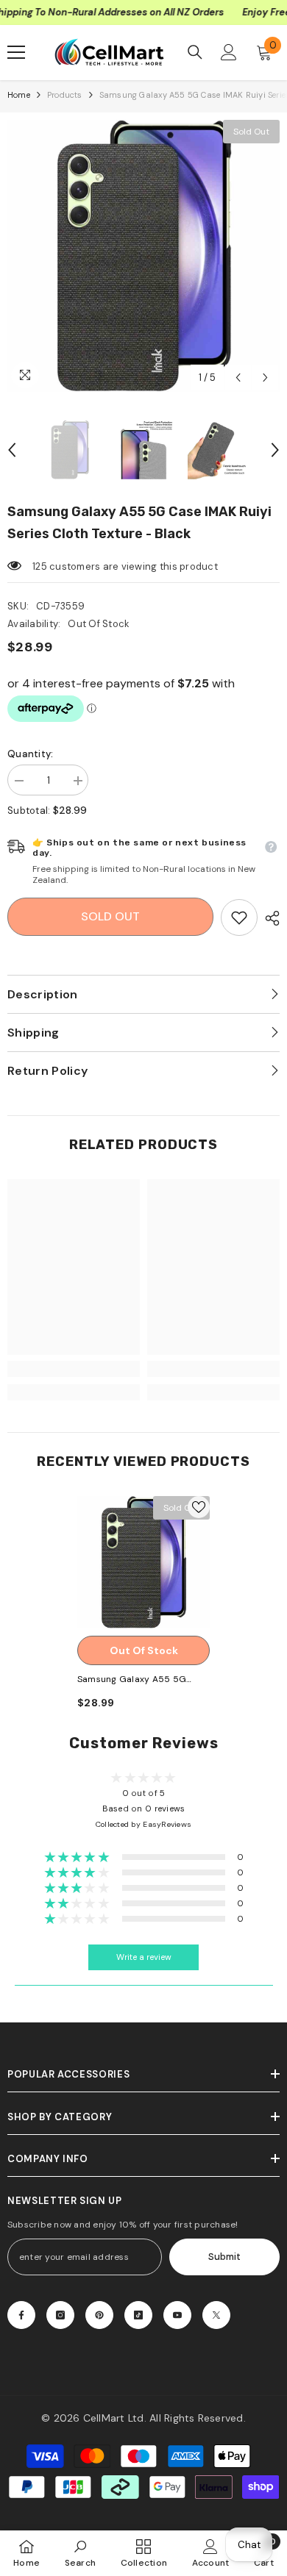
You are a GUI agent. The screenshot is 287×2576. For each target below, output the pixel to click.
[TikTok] (138, 2315)
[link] (239, 917)
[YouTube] (177, 2315)
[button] (238, 378)
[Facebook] (21, 2315)
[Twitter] (216, 2315)
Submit (224, 2257)
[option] (143, 256)
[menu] (16, 52)
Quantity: (30, 754)
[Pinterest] (99, 2315)
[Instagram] (60, 2315)
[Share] (269, 918)
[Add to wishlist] (199, 1507)
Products (65, 95)
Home (19, 95)
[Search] (195, 52)
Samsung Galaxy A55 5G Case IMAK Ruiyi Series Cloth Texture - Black (140, 1680)
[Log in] (229, 52)
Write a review (144, 1957)
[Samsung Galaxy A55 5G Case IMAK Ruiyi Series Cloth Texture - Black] (143, 1562)
